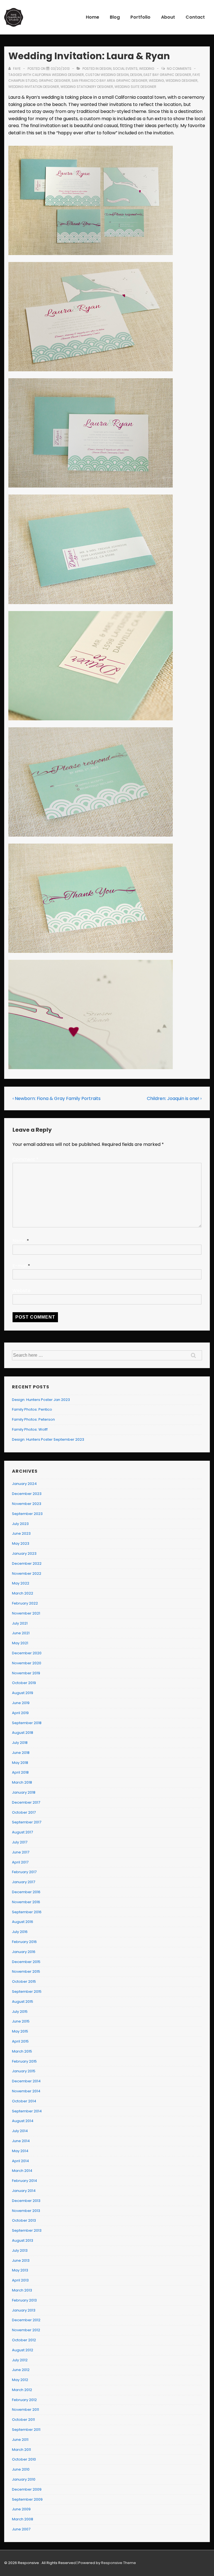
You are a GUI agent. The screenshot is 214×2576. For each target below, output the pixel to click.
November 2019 (26, 1673)
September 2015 (27, 1992)
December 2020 (27, 1653)
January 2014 (24, 2191)
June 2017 (21, 1852)
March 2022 (23, 1593)
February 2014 (25, 2181)
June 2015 (21, 2021)
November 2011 (25, 2410)
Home (93, 17)
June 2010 (21, 2469)
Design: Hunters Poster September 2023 (48, 1439)
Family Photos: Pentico (32, 1409)
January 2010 (24, 2479)
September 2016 (27, 1912)
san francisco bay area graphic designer (110, 81)
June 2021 (21, 1633)
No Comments (179, 69)
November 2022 (27, 1573)
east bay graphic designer (167, 75)
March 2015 (22, 2051)
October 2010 (24, 2459)
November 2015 (26, 1971)
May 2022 (21, 1583)
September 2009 (27, 2499)
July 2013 (20, 2250)
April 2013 (20, 2280)
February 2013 (24, 2300)
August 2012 (23, 2350)
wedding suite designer (135, 87)
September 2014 (27, 2111)
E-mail (20, 1266)
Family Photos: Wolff (30, 1429)
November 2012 (26, 2330)
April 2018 (20, 1772)
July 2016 (20, 1932)
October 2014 (24, 2101)
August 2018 (23, 1733)
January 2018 (24, 1792)
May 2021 (20, 1643)
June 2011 (20, 2440)
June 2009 (21, 2509)
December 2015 (26, 1962)
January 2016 (24, 1952)
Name (19, 1241)
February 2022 (25, 1603)
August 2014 (23, 2121)
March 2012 (22, 2390)
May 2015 (20, 2031)
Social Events (125, 69)
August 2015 (23, 2002)
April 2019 (20, 1713)
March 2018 (22, 1782)
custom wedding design (107, 75)
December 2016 (26, 1892)
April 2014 (20, 2161)
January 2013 (24, 2310)
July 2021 (20, 1623)
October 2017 (24, 1812)
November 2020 (27, 1663)
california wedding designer (58, 75)
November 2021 (26, 1613)
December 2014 (26, 2081)
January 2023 (24, 1553)
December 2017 (26, 1802)
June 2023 (21, 1533)
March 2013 (22, 2290)
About (168, 17)
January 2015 (24, 2071)
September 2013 (27, 2230)
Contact (195, 17)
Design (105, 69)
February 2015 (24, 2061)
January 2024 (24, 1484)
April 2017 (20, 1862)
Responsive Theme (119, 2563)
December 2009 (27, 2489)
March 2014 (22, 2171)
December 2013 (26, 2201)
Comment (25, 1159)
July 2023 (20, 1524)
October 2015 (24, 1982)
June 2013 (21, 2260)
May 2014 (20, 2151)
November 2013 (26, 2211)
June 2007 (21, 2529)
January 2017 (24, 1882)
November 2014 (26, 2091)
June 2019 (21, 1703)
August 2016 (23, 1922)
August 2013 (23, 2240)
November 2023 (27, 1504)
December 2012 (26, 2320)
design (136, 75)
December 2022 (27, 1563)
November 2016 (26, 1902)
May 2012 (20, 2380)
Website (22, 1291)
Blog (115, 17)
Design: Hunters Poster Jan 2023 (41, 1400)
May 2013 (20, 2270)
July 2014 (20, 2131)
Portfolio (140, 17)
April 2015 (20, 2041)
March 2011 (21, 2450)
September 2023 (27, 1514)
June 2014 (21, 2141)
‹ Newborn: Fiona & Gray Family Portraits (57, 1098)
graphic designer (54, 81)
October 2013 (24, 2220)
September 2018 (27, 1723)
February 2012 (24, 2400)
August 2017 (22, 1832)
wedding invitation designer (34, 87)
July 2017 (20, 1842)
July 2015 (20, 2012)
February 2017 (24, 1872)
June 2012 (21, 2370)
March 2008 (23, 2519)
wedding (156, 81)
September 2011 (26, 2430)
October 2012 (24, 2340)
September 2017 (27, 1822)
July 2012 (20, 2360)
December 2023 (27, 1494)
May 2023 (21, 1543)
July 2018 (20, 1743)
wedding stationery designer (87, 87)
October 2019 (24, 1683)
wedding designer (182, 81)
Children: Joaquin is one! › (174, 1098)
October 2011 (23, 2420)
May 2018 (20, 1763)
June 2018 (21, 1753)
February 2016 (24, 1942)
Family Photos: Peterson (33, 1419)
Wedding (147, 69)
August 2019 (23, 1693)
